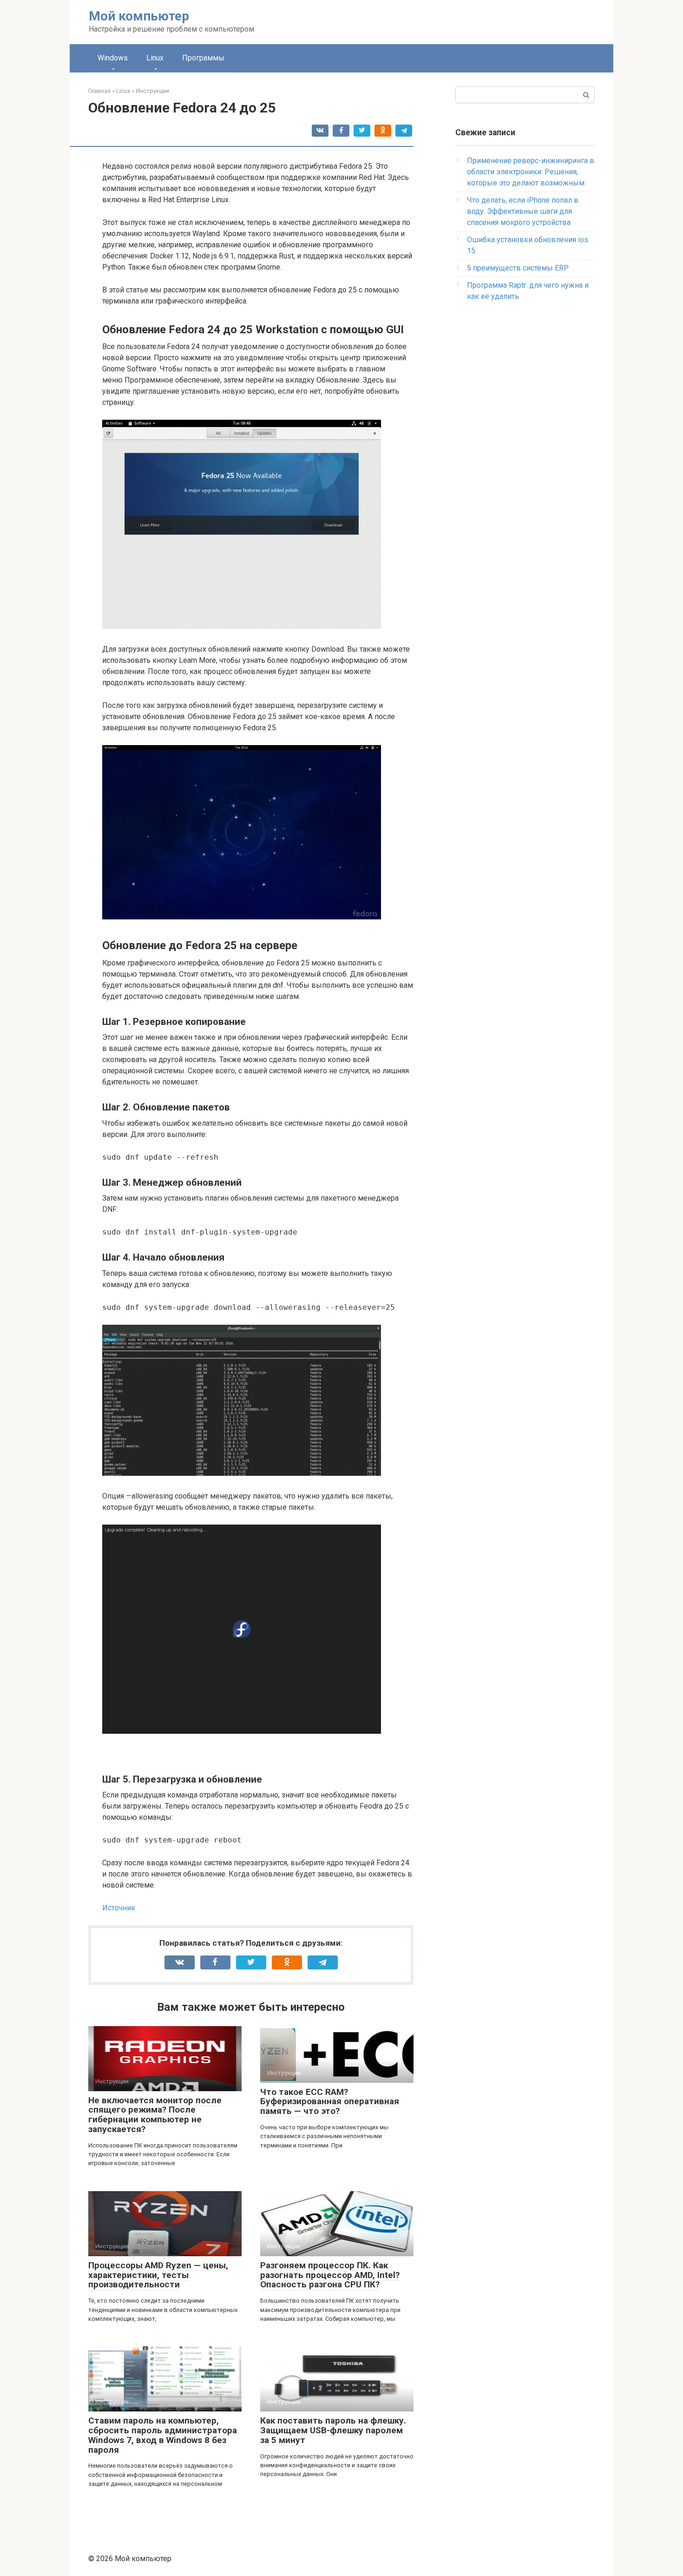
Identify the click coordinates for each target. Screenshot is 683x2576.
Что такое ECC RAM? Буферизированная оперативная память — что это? (330, 2102)
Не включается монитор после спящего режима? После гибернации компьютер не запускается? (155, 2115)
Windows (113, 58)
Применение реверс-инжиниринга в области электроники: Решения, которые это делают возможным (531, 172)
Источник (119, 1908)
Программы (203, 58)
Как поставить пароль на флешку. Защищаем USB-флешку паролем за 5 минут (333, 2430)
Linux (155, 58)
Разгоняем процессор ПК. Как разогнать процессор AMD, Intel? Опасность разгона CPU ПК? (330, 2275)
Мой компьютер (139, 16)
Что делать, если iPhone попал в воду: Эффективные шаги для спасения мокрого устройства (523, 211)
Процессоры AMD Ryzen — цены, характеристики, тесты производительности (158, 2275)
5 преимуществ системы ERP (518, 268)
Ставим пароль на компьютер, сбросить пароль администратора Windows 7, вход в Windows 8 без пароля (163, 2435)
